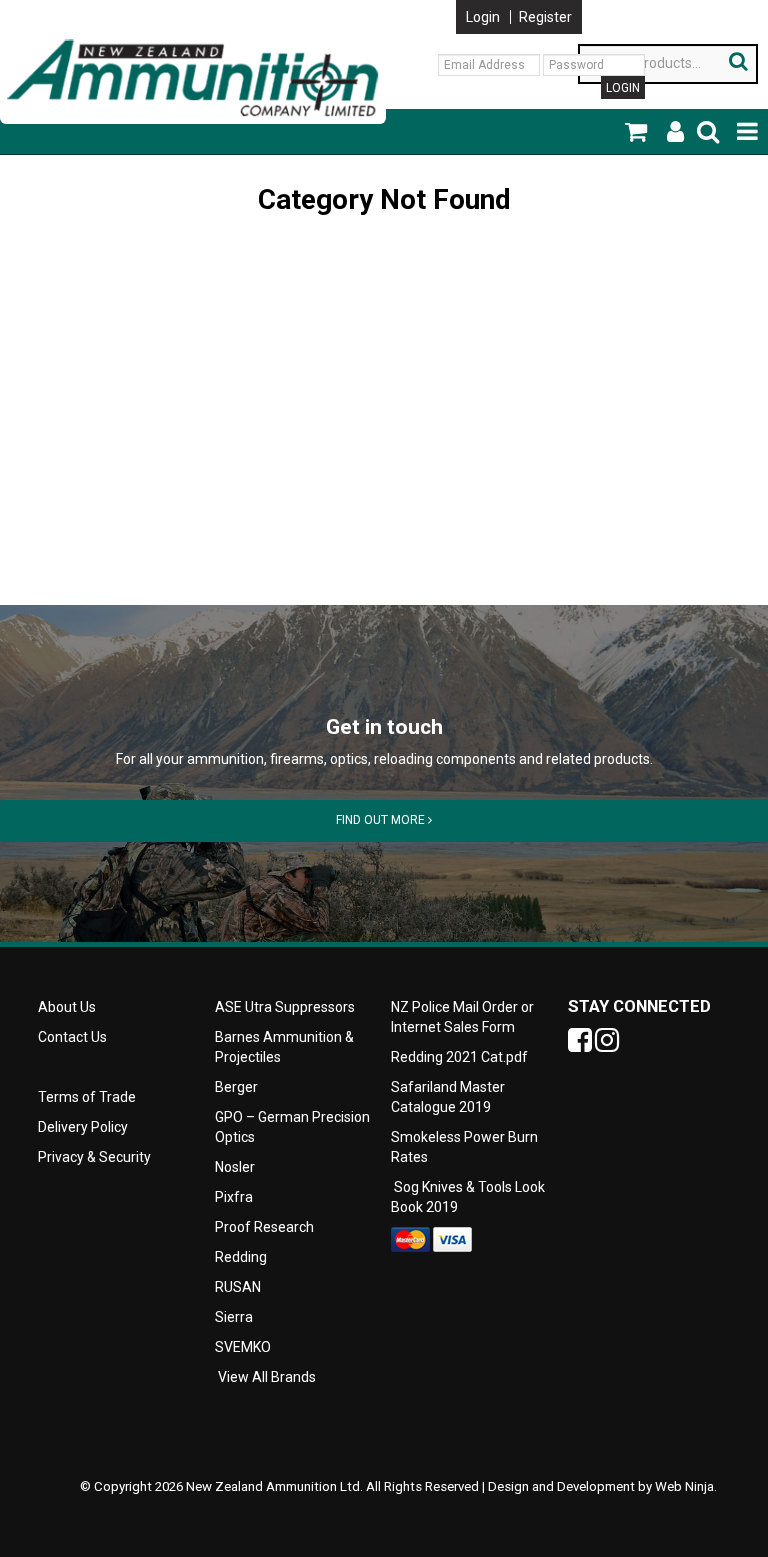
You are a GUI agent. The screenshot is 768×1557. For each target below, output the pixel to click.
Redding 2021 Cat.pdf (459, 1057)
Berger (236, 1087)
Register (545, 17)
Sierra (234, 1317)
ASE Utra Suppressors (285, 1007)
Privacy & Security (96, 1157)
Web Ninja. (686, 1486)
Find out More (382, 820)
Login (483, 17)
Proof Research (264, 1227)
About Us (29, 8)
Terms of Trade (87, 1097)
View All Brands (267, 1377)
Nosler (235, 1167)
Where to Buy (214, 8)
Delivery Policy (83, 1127)
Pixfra (234, 1197)
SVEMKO (243, 1347)
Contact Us (309, 8)
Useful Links (115, 8)
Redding (241, 1257)
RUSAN (238, 1287)
